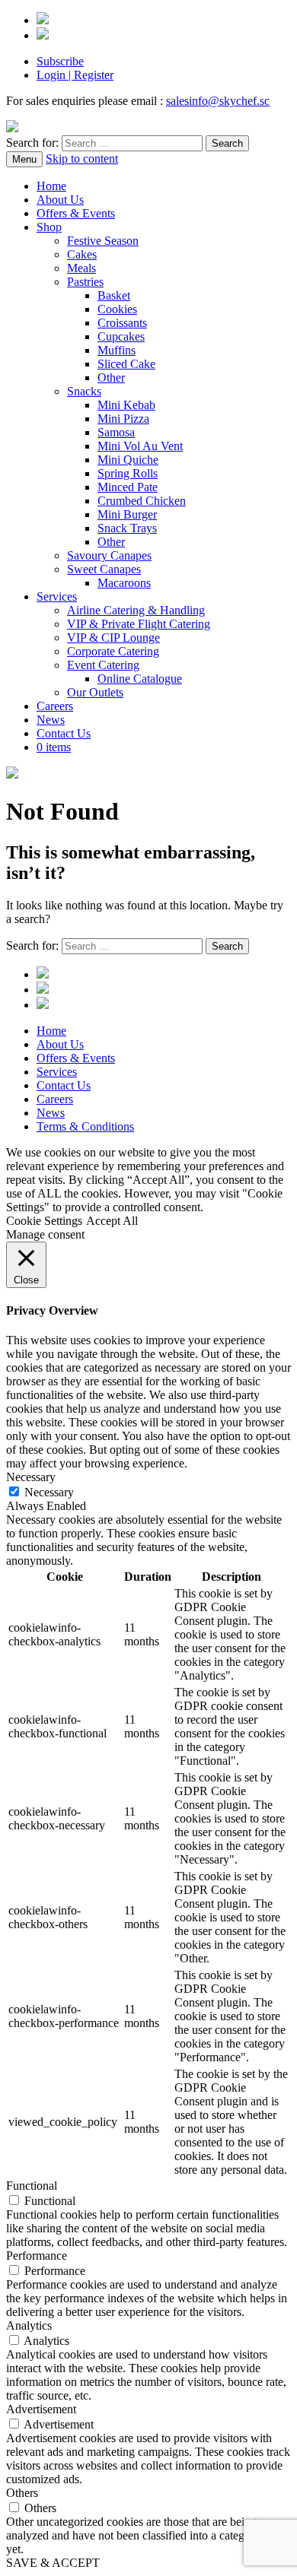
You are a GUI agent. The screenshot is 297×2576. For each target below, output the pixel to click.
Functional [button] (32, 2186)
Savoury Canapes (109, 555)
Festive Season (103, 241)
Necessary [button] (31, 1477)
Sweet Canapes (104, 569)
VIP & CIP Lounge (113, 638)
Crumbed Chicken (142, 501)
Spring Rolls (128, 473)
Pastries (85, 282)
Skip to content (82, 159)
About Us (60, 200)
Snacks (84, 391)
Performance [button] (37, 2256)
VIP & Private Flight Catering (139, 624)
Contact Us (64, 733)
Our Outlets (95, 692)
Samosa (116, 432)
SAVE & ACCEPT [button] (53, 2563)
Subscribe (60, 61)
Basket (114, 295)
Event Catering (103, 665)
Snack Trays (127, 528)
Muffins (117, 350)
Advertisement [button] (41, 2409)
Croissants (122, 323)
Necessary (49, 1492)
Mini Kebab (126, 405)
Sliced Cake (126, 364)
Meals (81, 268)
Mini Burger (127, 514)
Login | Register (75, 75)
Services (57, 596)
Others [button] (22, 2493)
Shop (49, 227)
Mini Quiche (128, 460)
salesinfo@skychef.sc (218, 101)
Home (51, 186)
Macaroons (124, 583)
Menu (24, 159)
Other (111, 378)
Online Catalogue (140, 679)
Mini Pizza (123, 419)
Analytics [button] (29, 2325)
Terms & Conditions (85, 1126)
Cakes (82, 254)
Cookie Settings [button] (44, 1221)
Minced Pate (128, 487)
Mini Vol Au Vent (140, 446)
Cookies (117, 309)
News (51, 720)
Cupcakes (121, 336)
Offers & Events (76, 213)
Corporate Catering (113, 651)
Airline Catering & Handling (136, 610)
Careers (55, 706)
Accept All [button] (112, 1221)
